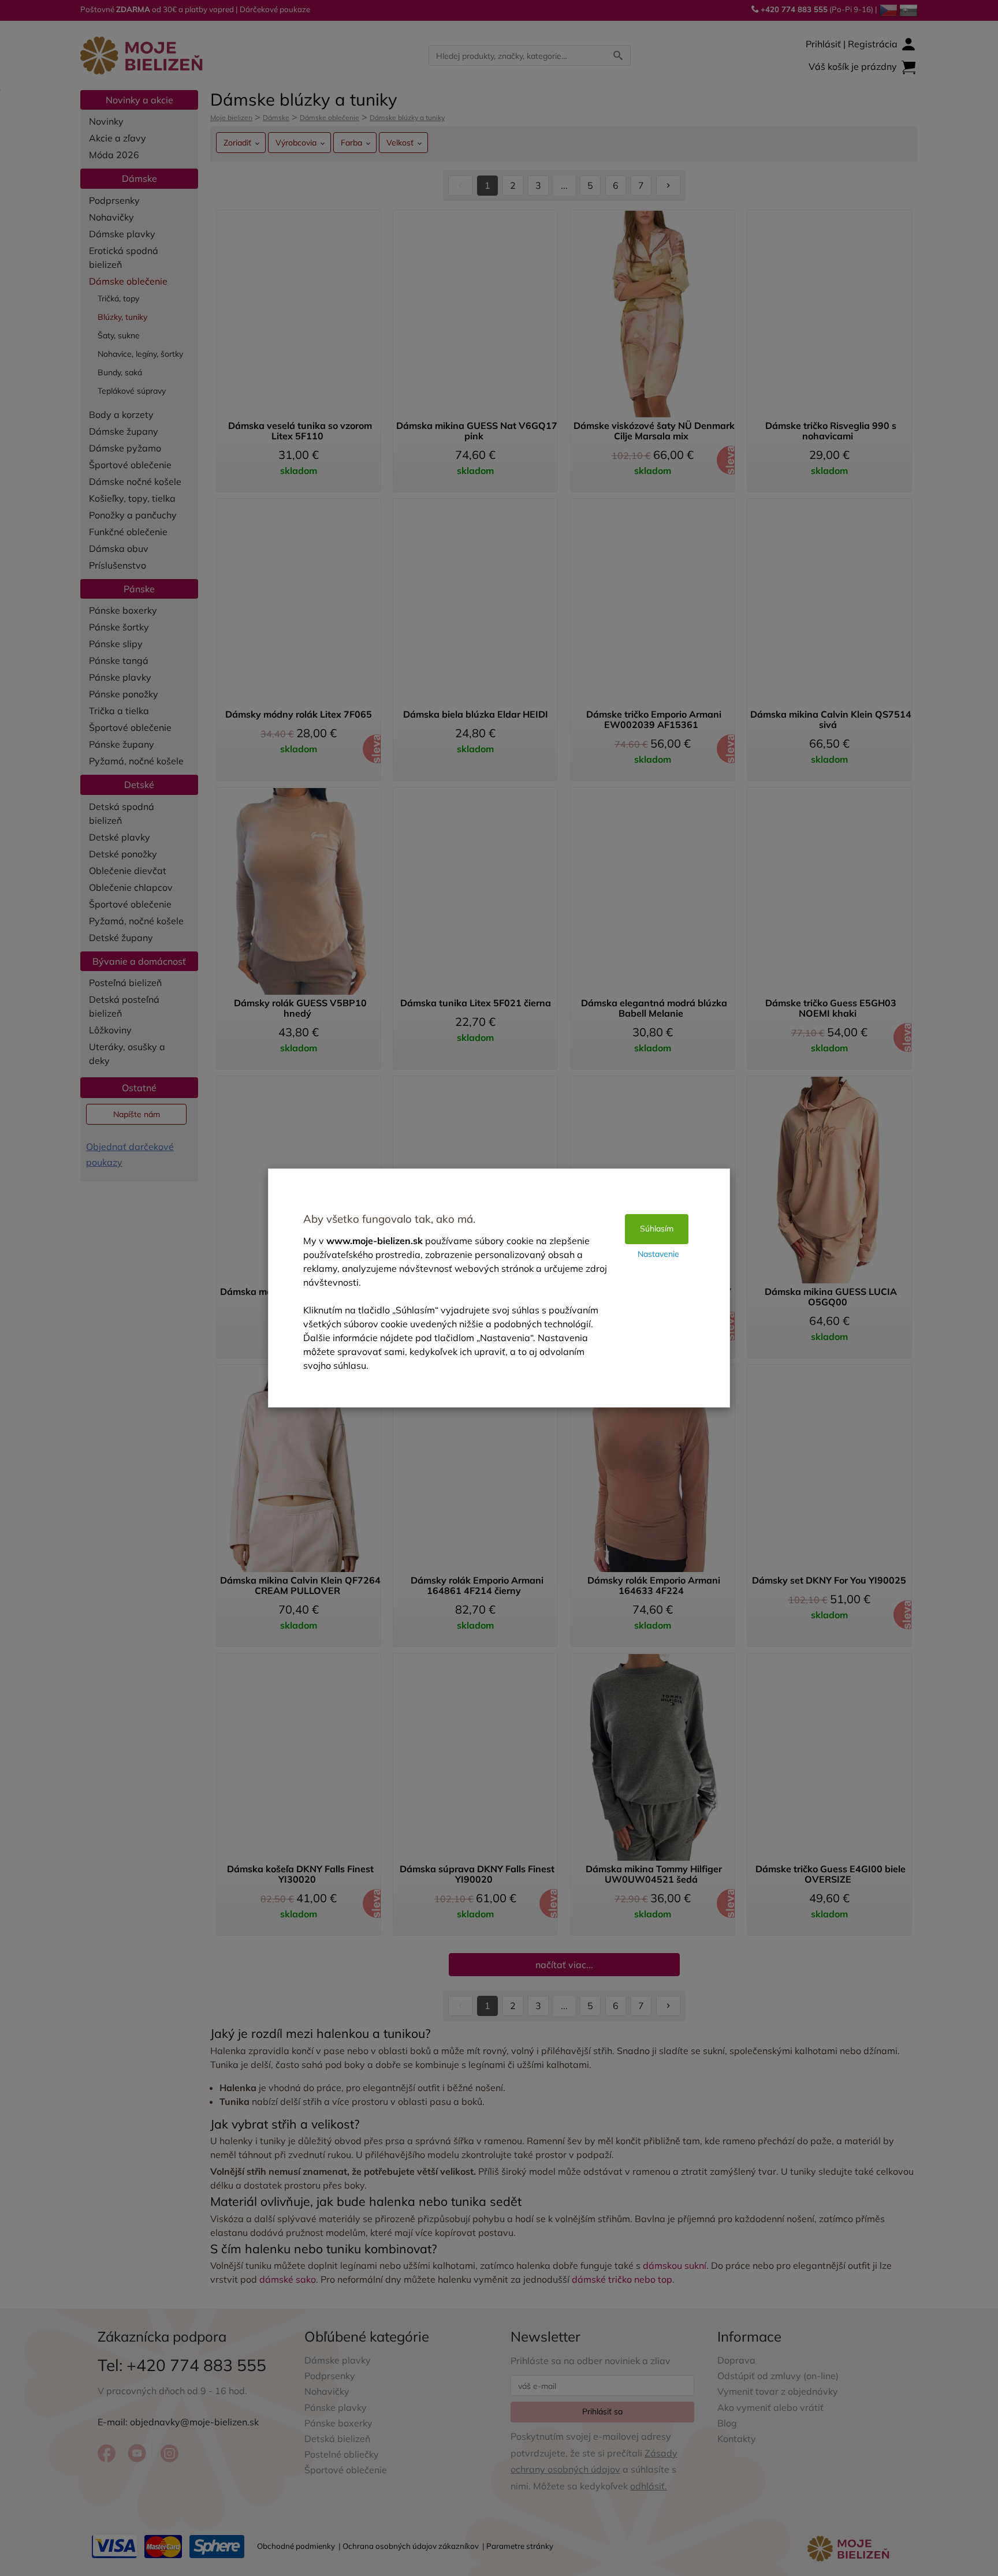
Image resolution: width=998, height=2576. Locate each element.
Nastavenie (658, 1254)
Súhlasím (657, 1229)
